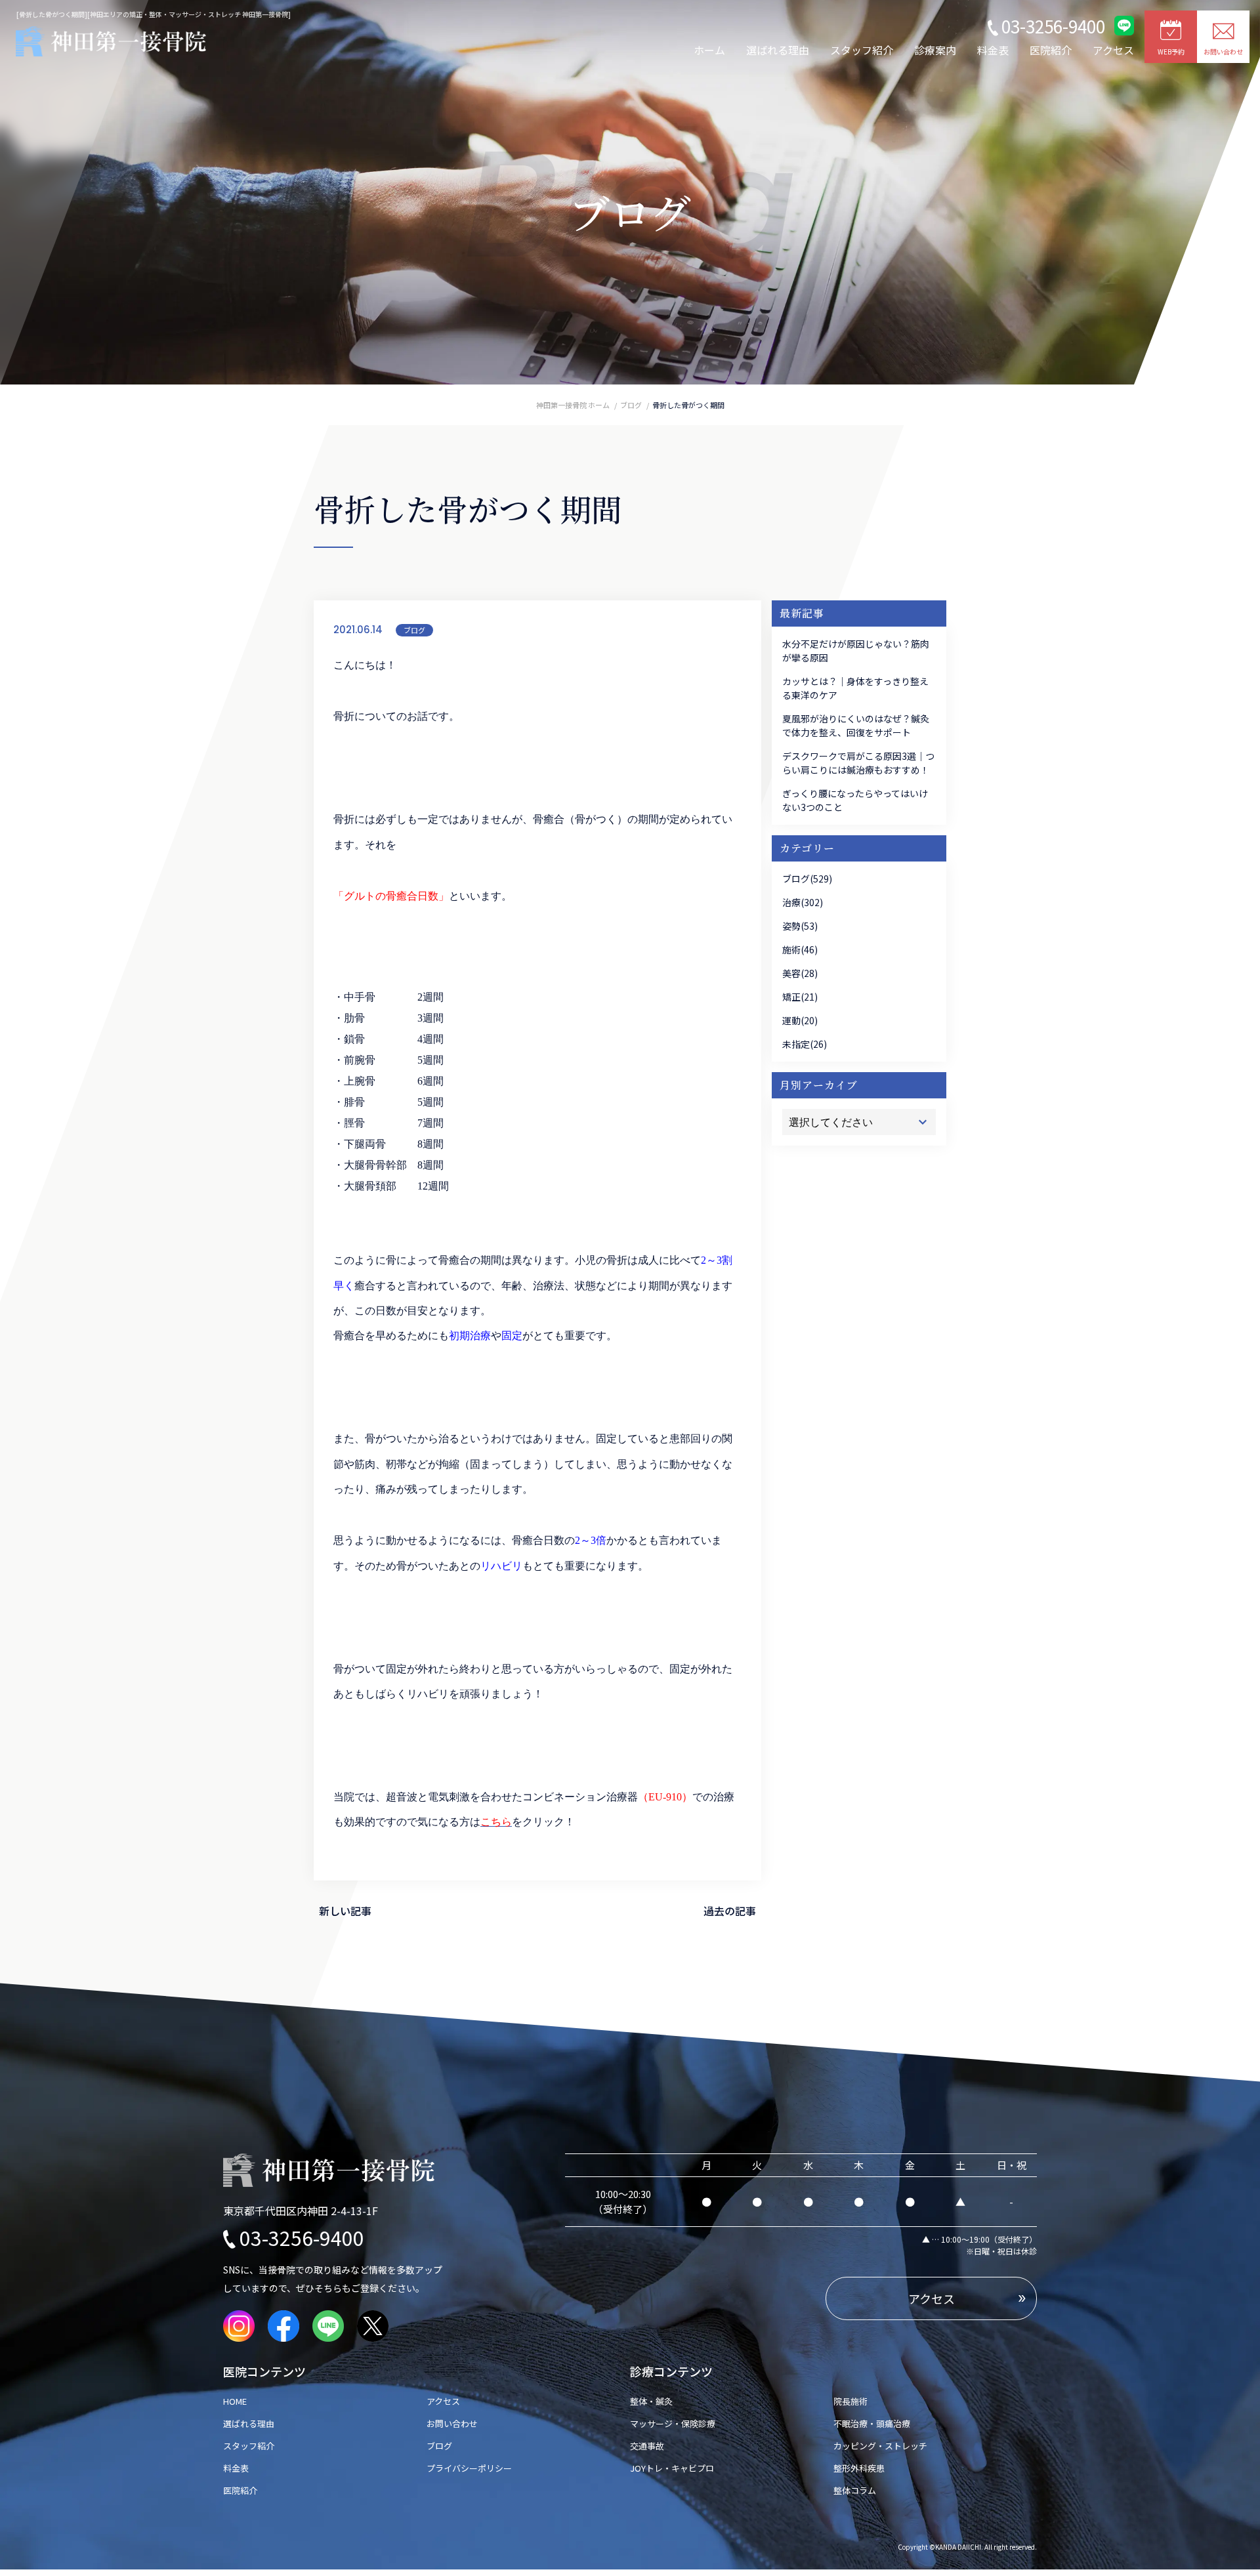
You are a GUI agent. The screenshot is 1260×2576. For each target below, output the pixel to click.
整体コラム (855, 2490)
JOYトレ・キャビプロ (672, 2468)
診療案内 (935, 50)
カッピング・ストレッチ (880, 2446)
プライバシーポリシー (469, 2468)
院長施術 (850, 2401)
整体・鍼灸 (651, 2401)
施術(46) (800, 949)
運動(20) (800, 1020)
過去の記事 (730, 1911)
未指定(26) (805, 1044)
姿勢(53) (800, 926)
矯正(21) (800, 997)
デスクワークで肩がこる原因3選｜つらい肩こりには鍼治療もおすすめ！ (858, 763)
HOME (239, 2401)
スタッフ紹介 (862, 50)
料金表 (993, 50)
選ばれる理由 (778, 50)
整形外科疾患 (859, 2468)
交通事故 (647, 2446)
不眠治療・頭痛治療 (872, 2423)
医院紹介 (1051, 50)
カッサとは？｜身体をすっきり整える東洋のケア (855, 688)
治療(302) (803, 902)
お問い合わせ (452, 2423)
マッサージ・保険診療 (673, 2423)
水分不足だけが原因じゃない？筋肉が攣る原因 (856, 651)
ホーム (709, 50)
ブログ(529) (807, 879)
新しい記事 (345, 1911)
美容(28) (800, 973)
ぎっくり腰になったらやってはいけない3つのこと (855, 800)
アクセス (1113, 50)
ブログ (414, 630)
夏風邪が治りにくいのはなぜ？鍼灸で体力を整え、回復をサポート (856, 725)
